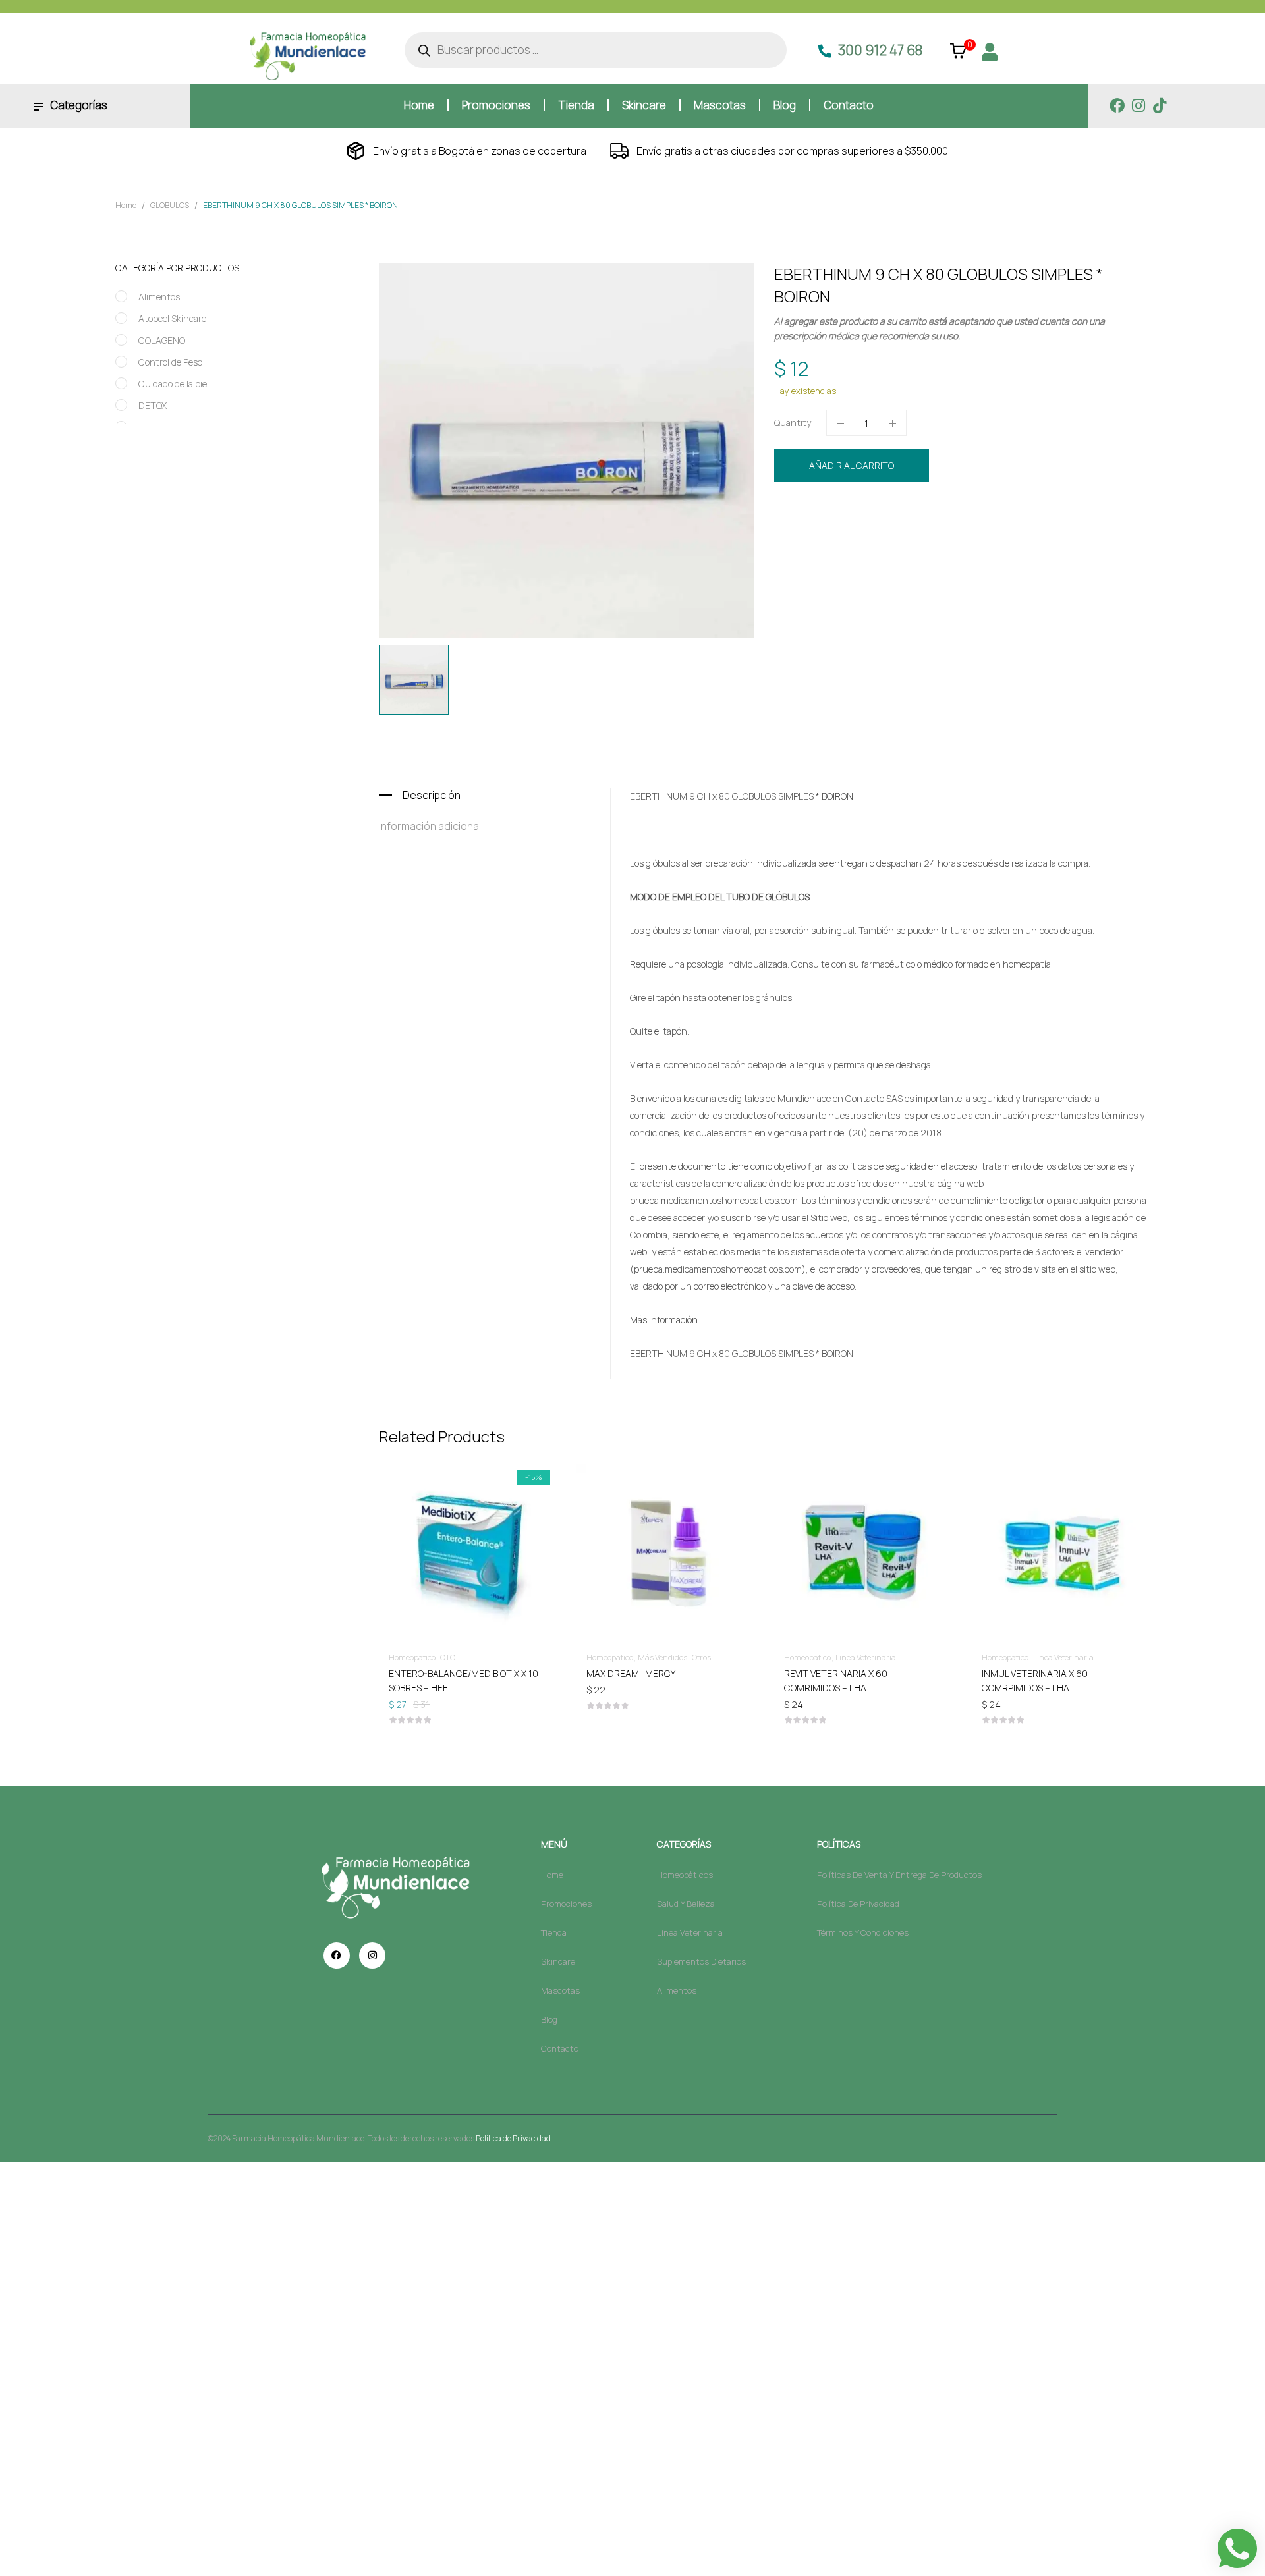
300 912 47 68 (880, 50)
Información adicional (430, 826)
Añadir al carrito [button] (468, 1673)
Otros (701, 1658)
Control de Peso (170, 362)
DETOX (153, 405)
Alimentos (159, 297)
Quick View (468, 1514)
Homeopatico (901, 510)
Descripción (432, 795)
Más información (664, 1320)
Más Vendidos (662, 1658)
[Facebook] (1117, 106)
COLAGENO (162, 340)
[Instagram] (1138, 106)
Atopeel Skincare (172, 318)
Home (126, 205)
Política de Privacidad (513, 2138)
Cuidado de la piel (174, 384)
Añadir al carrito (852, 465)
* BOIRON (834, 796)
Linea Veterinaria (866, 1658)
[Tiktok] (1159, 106)
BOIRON (850, 534)
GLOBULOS (170, 205)
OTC (448, 1658)
